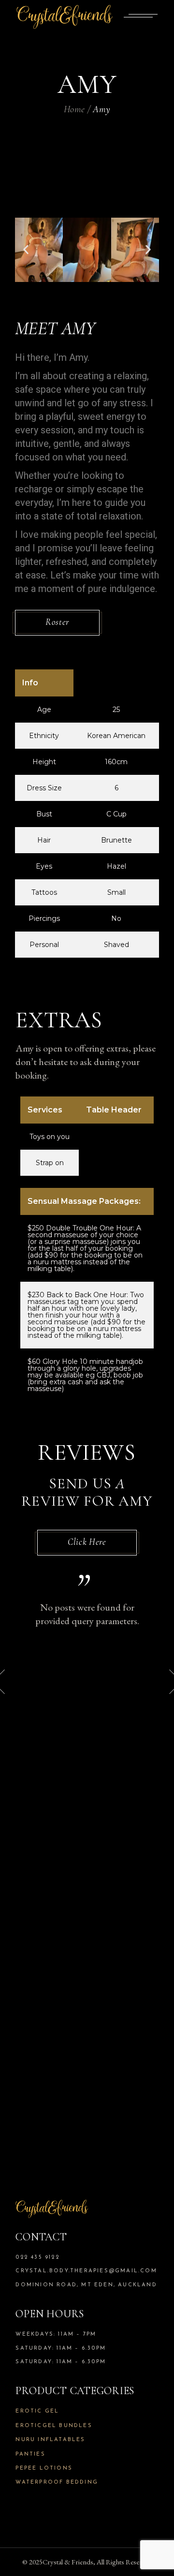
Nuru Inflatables (50, 2440)
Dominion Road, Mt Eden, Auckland (86, 2285)
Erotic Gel (37, 2411)
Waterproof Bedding (57, 2482)
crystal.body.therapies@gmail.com (86, 2271)
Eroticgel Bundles (54, 2426)
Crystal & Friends (68, 2562)
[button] (26, 250)
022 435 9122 (37, 2258)
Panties (30, 2454)
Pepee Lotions (44, 2468)
